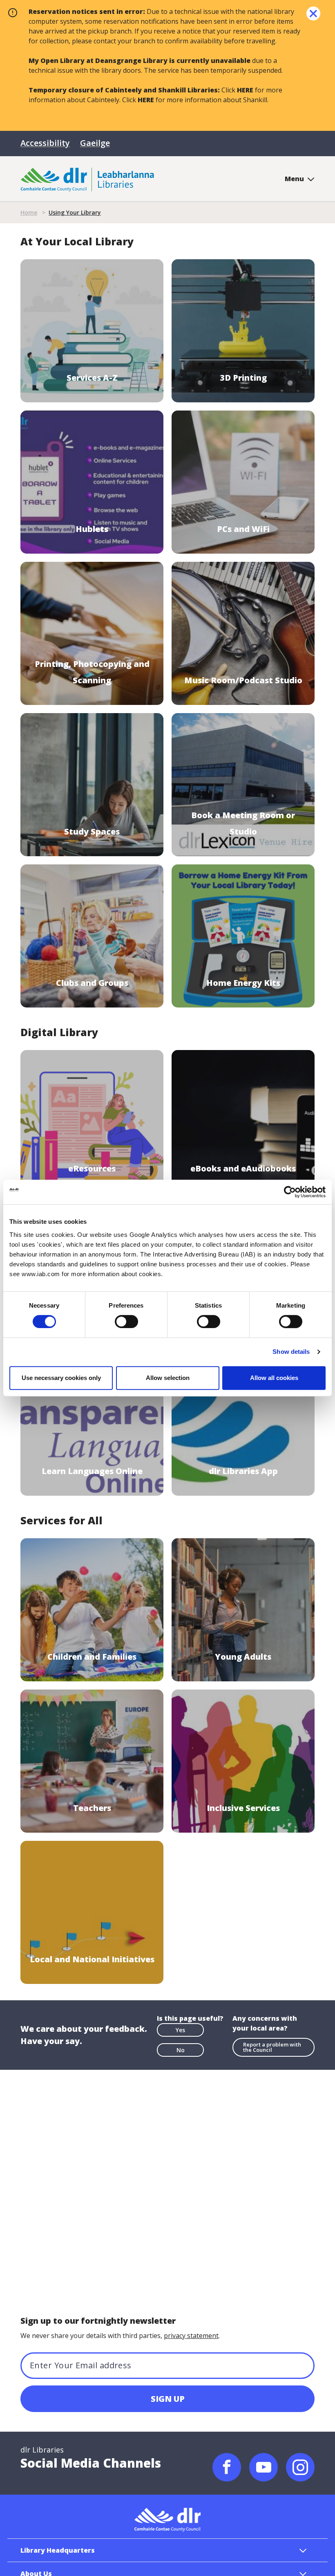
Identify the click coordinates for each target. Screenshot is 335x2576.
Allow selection (168, 1378)
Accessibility (45, 143)
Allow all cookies (274, 1378)
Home (29, 212)
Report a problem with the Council (272, 2047)
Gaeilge (95, 143)
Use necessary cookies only (61, 1378)
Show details (291, 1352)
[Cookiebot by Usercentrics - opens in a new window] (290, 1192)
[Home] (87, 179)
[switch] (126, 1321)
